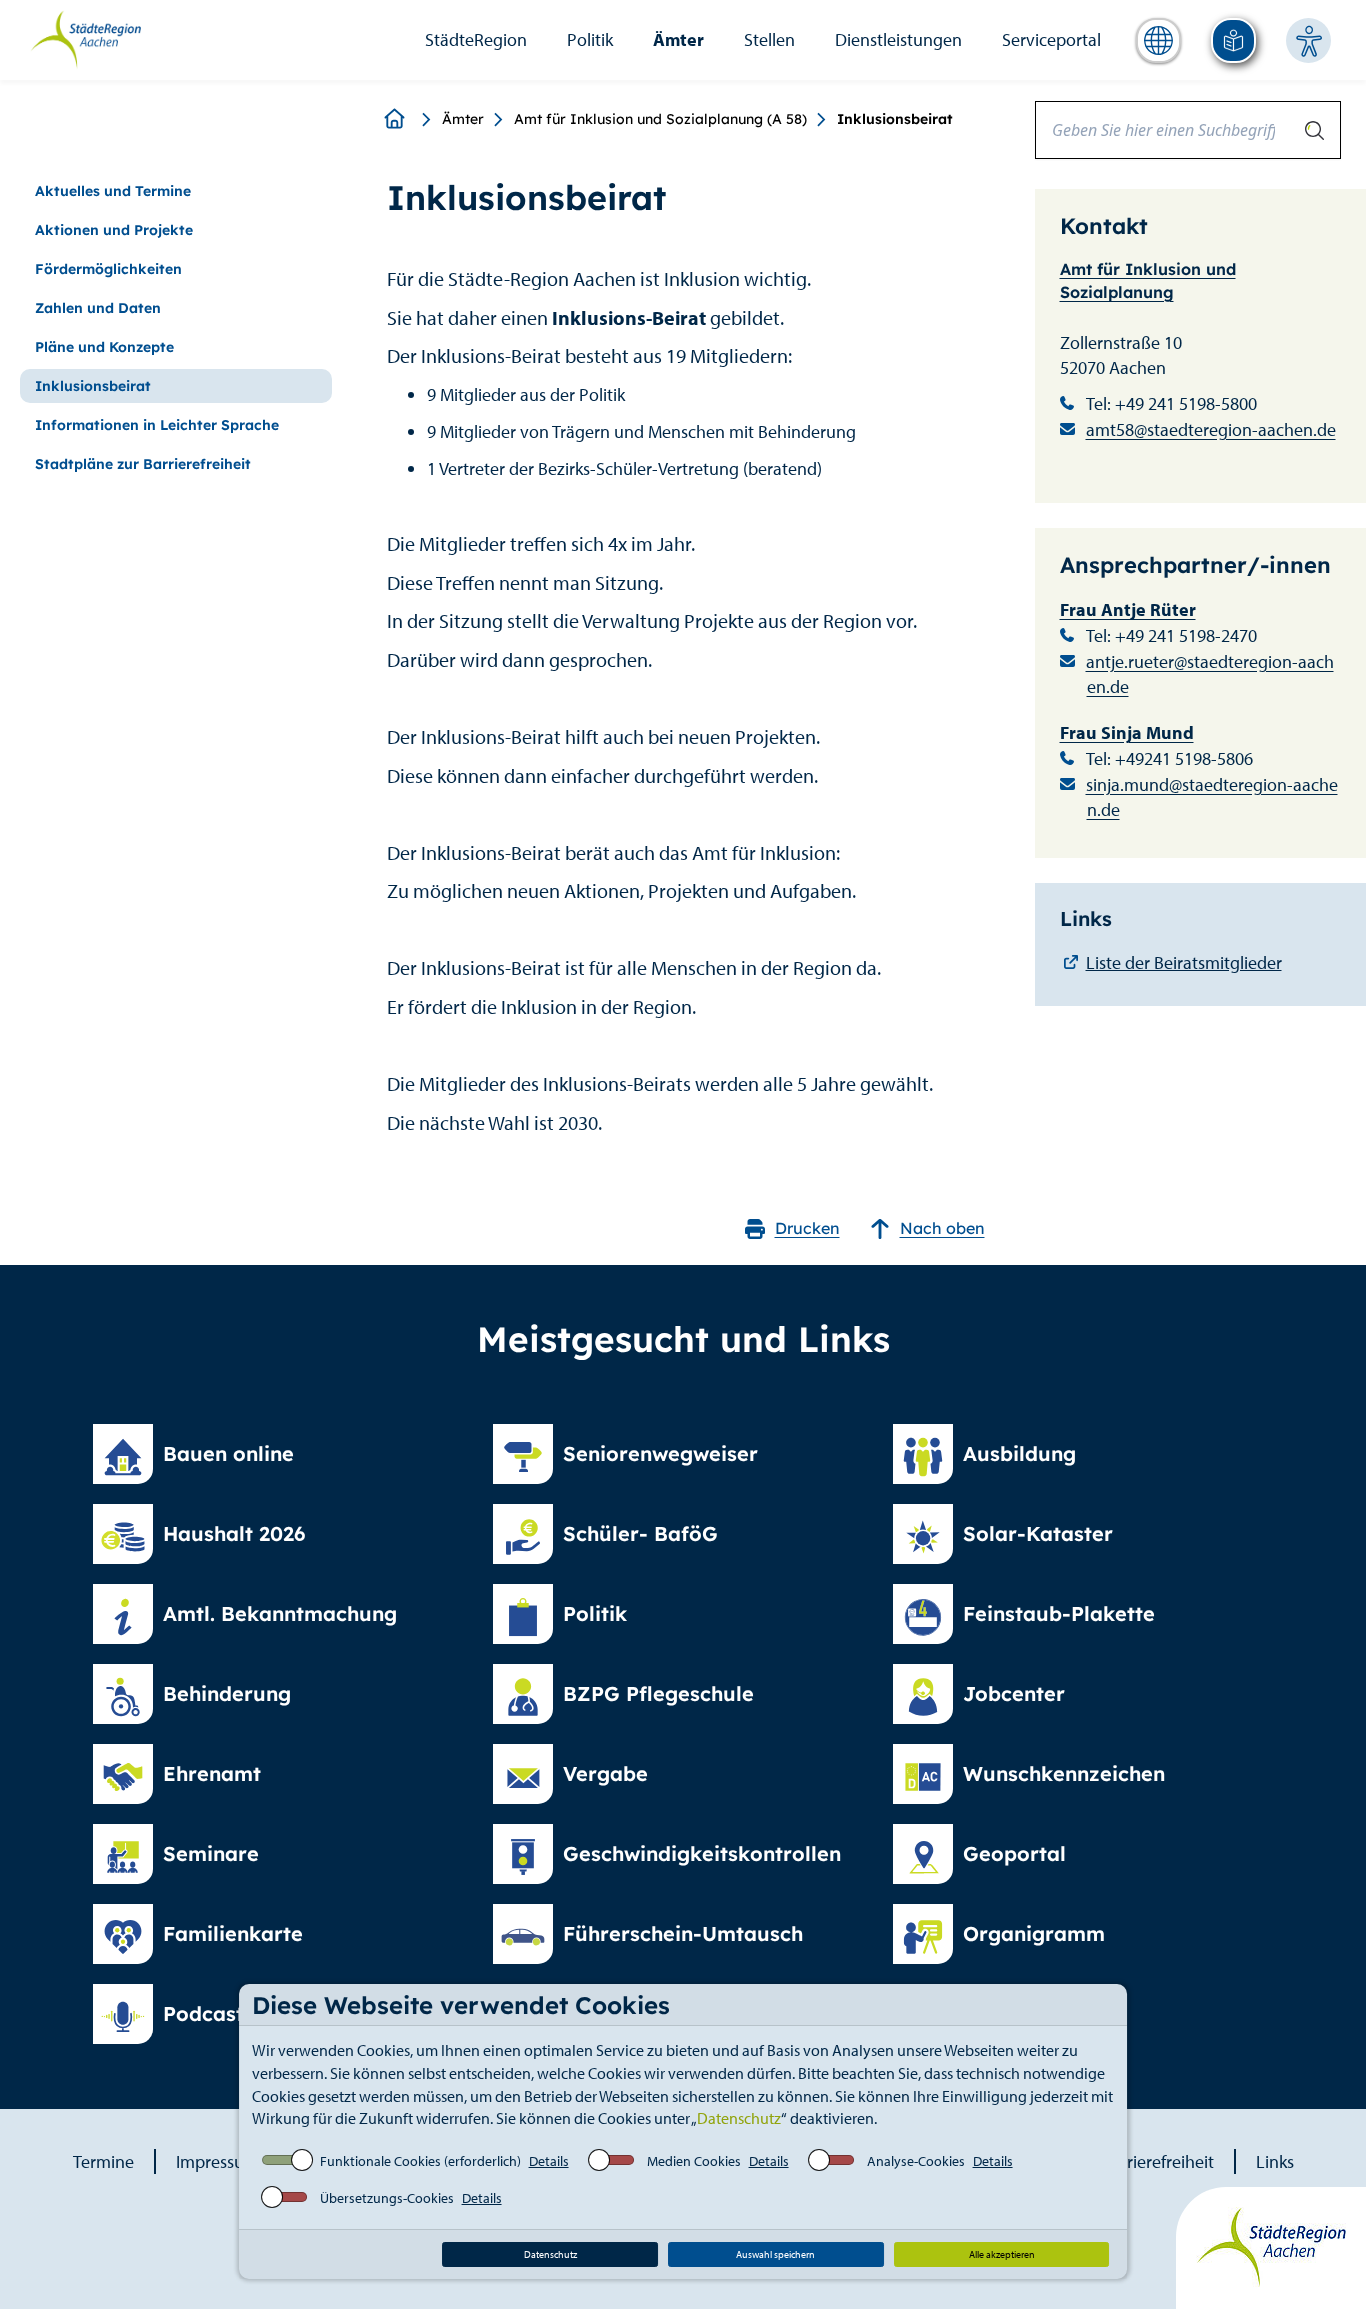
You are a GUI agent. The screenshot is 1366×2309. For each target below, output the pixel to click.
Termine (103, 2161)
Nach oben (942, 1228)
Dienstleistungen (898, 39)
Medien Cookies (694, 2161)
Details (549, 2161)
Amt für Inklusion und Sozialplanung (1148, 280)
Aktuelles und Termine (113, 191)
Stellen (769, 39)
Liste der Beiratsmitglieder (1184, 962)
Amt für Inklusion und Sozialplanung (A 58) (660, 119)
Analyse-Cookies (916, 2161)
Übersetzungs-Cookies (387, 2198)
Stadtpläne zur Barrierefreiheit (143, 464)
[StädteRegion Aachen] (85, 38)
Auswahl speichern (775, 2254)
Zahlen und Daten (98, 308)
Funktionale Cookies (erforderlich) (420, 2161)
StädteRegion (476, 39)
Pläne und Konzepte (104, 347)
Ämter (678, 39)
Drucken (807, 1228)
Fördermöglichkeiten (108, 269)
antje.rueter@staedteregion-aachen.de (1210, 674)
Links (1275, 2161)
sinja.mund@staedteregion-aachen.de (1212, 797)
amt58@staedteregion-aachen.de (1211, 429)
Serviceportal (1051, 39)
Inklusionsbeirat (93, 386)
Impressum (217, 2161)
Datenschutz (739, 2118)
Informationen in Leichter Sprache (157, 425)
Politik (590, 39)
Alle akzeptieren (1002, 2254)
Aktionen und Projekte (114, 230)
